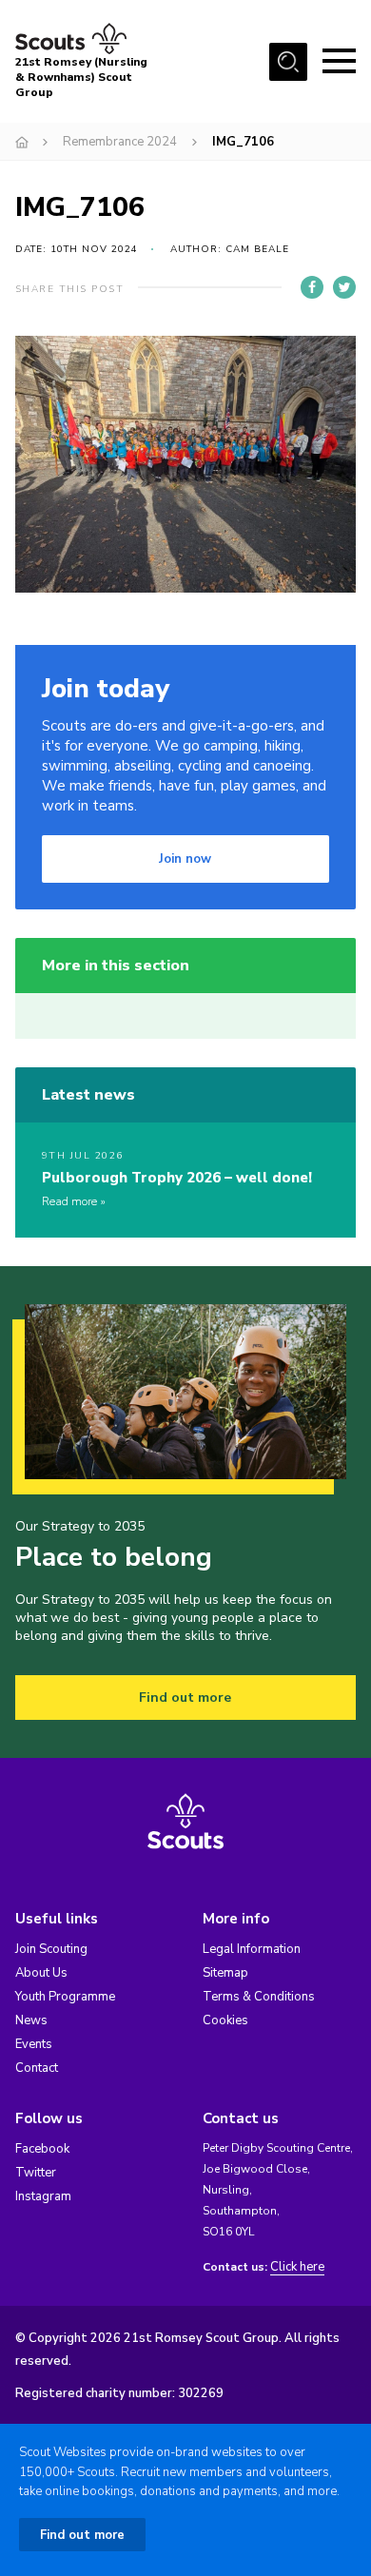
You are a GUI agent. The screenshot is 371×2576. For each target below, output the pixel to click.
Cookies (225, 2020)
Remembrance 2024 (120, 142)
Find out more (185, 1698)
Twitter (36, 2173)
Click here (297, 2267)
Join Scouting (51, 1949)
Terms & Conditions (259, 1997)
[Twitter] (344, 287)
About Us (41, 1973)
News (31, 2020)
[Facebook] (312, 287)
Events (34, 2044)
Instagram (43, 2196)
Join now (185, 859)
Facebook (42, 2149)
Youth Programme (65, 1997)
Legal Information (252, 1949)
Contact (37, 2068)
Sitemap (225, 1973)
